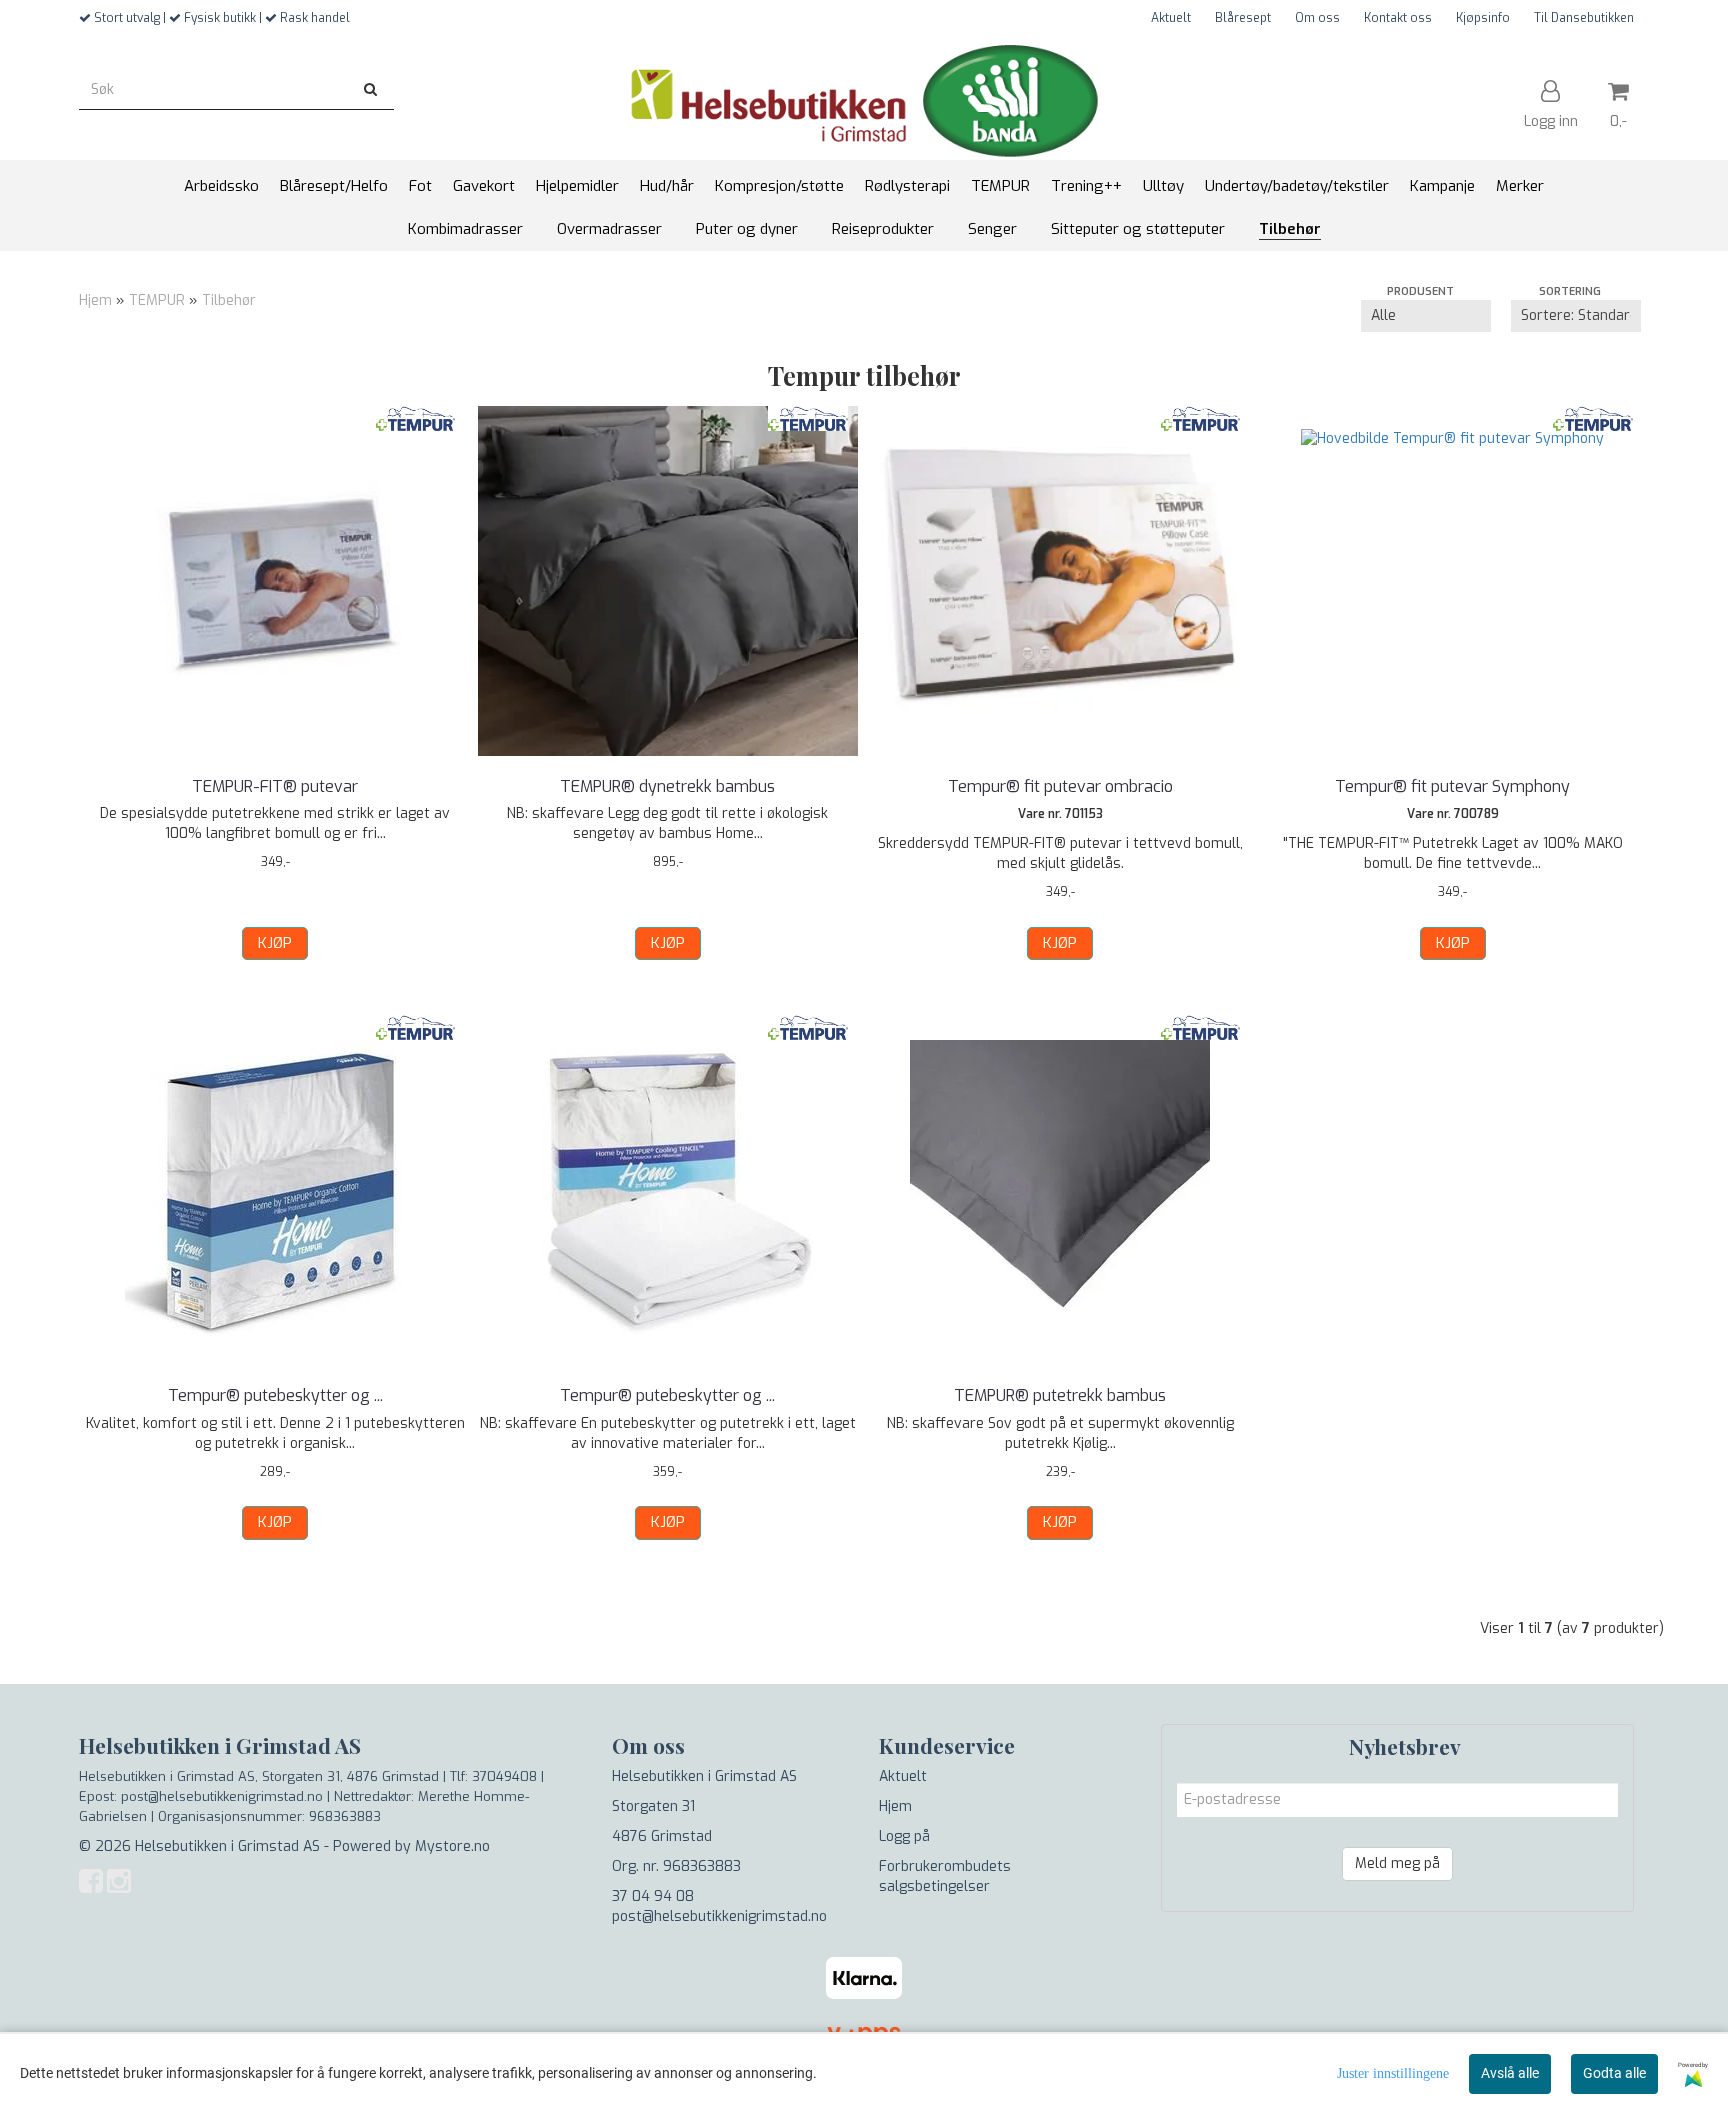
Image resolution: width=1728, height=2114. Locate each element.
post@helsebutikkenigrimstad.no (719, 1916)
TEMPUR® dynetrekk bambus (667, 786)
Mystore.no (452, 1846)
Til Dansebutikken (1584, 18)
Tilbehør (229, 300)
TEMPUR (157, 300)
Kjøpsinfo (1483, 18)
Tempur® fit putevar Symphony (1452, 786)
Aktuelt (1171, 18)
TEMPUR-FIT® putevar (275, 786)
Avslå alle (1510, 2073)
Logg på (904, 1836)
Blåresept (1243, 18)
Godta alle (1614, 2073)
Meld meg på (1397, 1863)
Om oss (1317, 18)
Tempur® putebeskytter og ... (275, 1395)
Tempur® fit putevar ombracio (1060, 786)
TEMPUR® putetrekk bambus (1060, 1395)
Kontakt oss (1398, 18)
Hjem (95, 300)
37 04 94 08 (653, 1896)
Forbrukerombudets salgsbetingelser (945, 1876)
